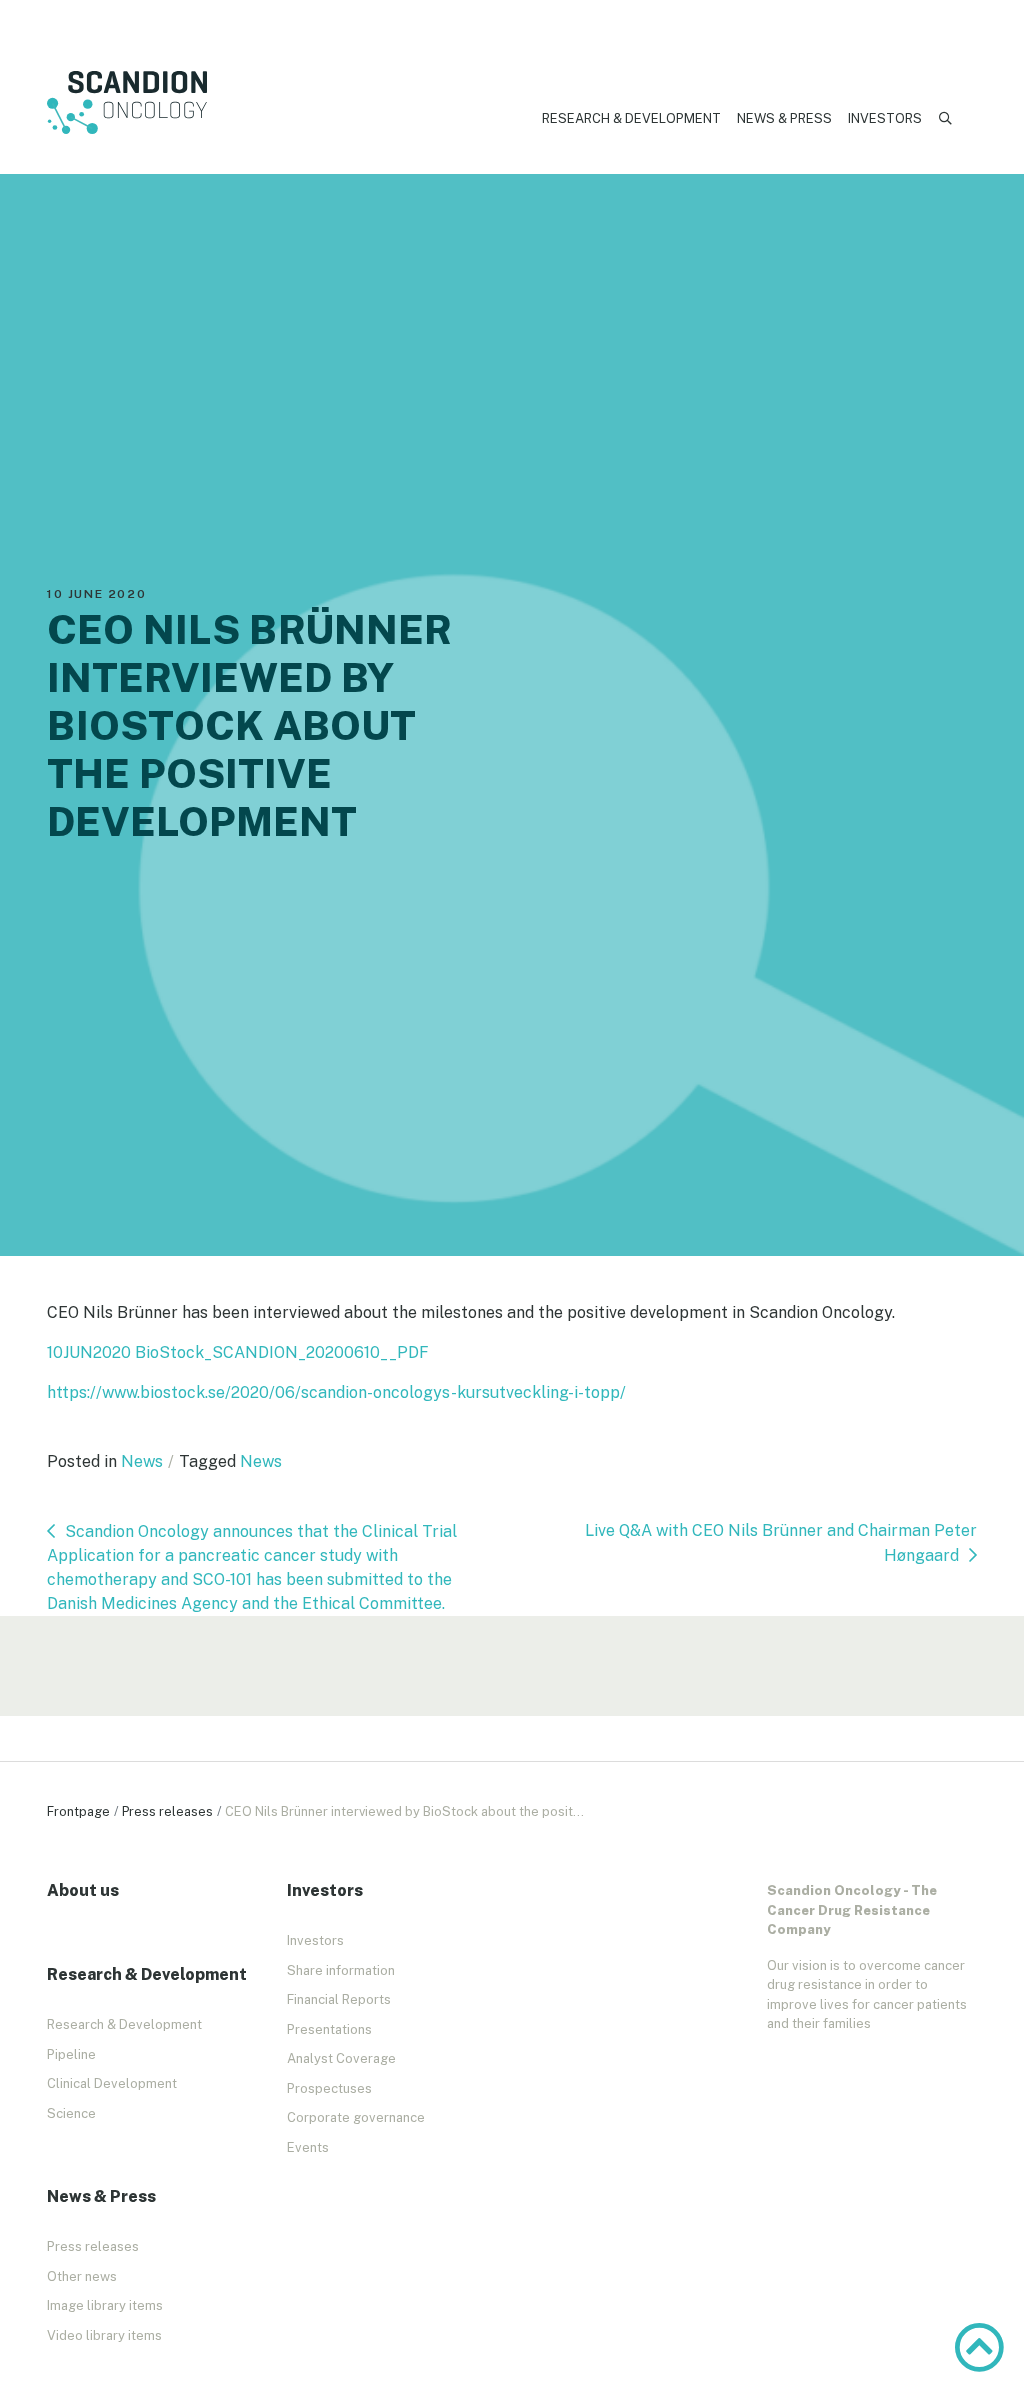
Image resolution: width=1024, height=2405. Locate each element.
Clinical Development (112, 2083)
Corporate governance (356, 2117)
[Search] (945, 119)
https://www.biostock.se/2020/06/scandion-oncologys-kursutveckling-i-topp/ (336, 1392)
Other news (82, 2276)
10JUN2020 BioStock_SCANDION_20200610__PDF (238, 1352)
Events (308, 2147)
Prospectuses (329, 2088)
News (142, 1461)
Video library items (104, 2335)
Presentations (329, 2029)
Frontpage (78, 1811)
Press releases (167, 1811)
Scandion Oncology (127, 103)
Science (71, 2113)
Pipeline (71, 2054)
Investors (885, 118)
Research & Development (631, 118)
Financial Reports (339, 1999)
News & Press (784, 118)
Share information (341, 1970)
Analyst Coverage (341, 2058)
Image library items (105, 2305)
